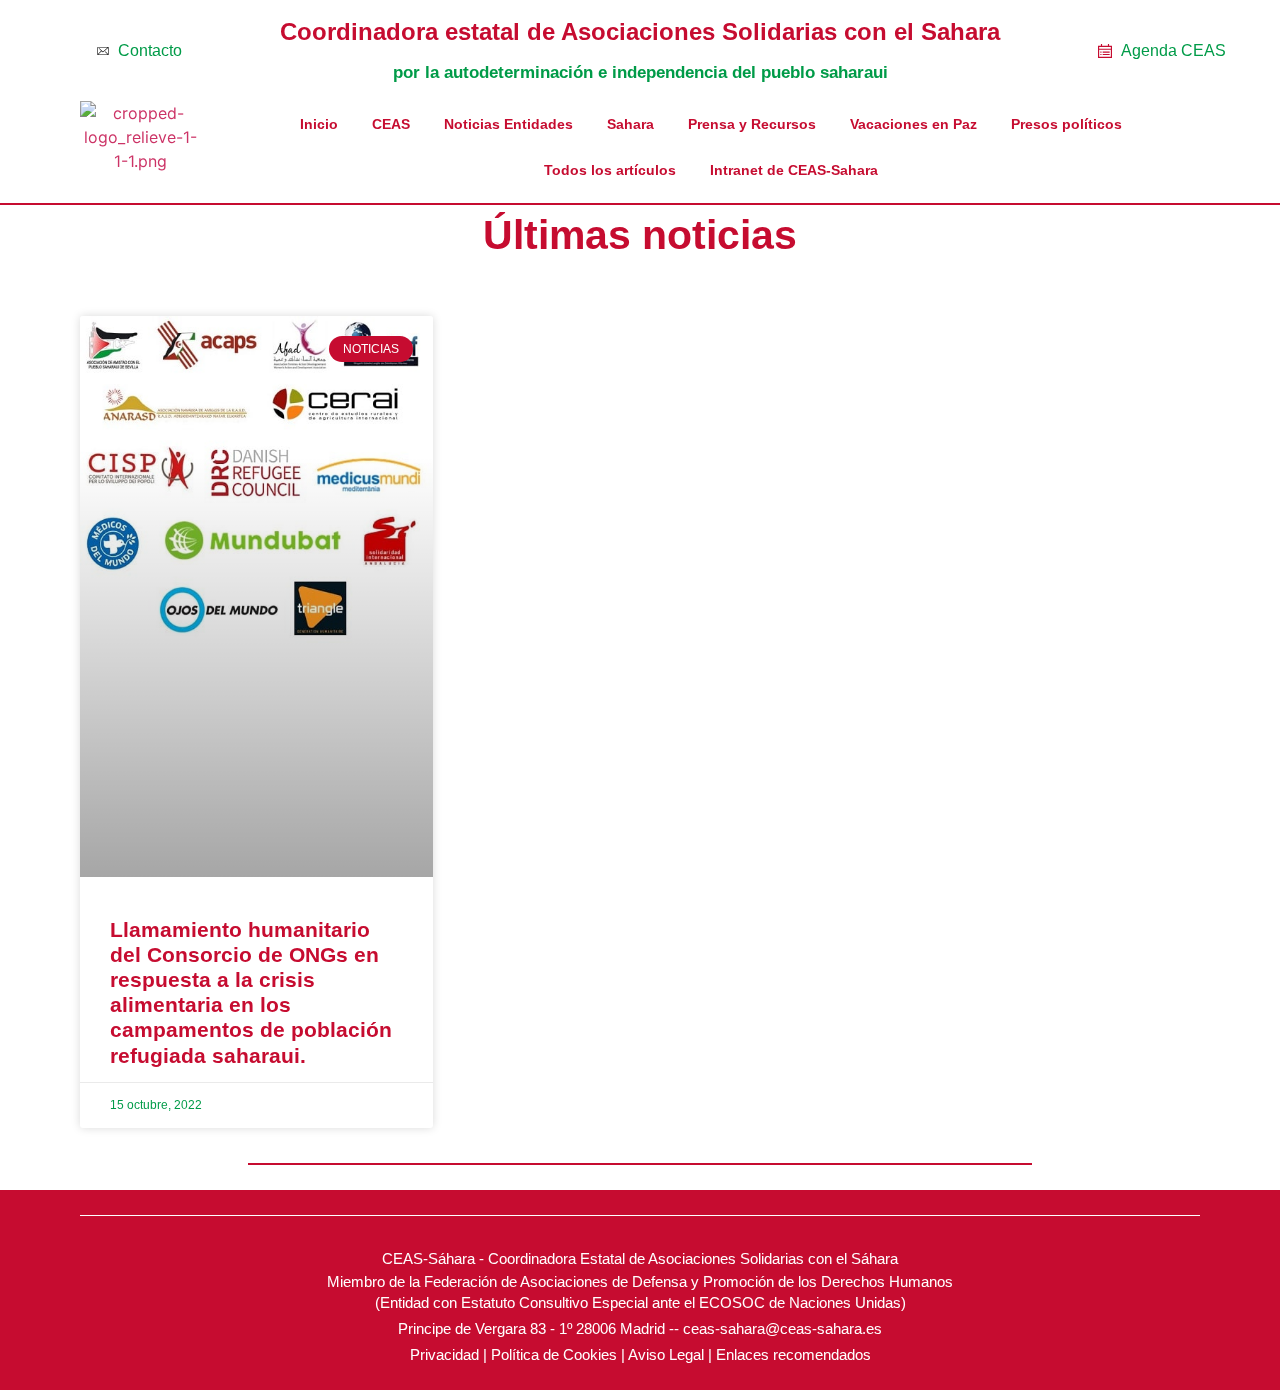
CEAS (391, 124)
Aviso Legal (666, 1354)
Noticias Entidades (508, 124)
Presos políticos (1066, 124)
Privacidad (444, 1354)
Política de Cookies (554, 1354)
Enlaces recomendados (793, 1354)
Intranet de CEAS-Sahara (794, 170)
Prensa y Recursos (752, 124)
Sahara (630, 124)
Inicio (319, 124)
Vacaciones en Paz (913, 124)
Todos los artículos (610, 170)
